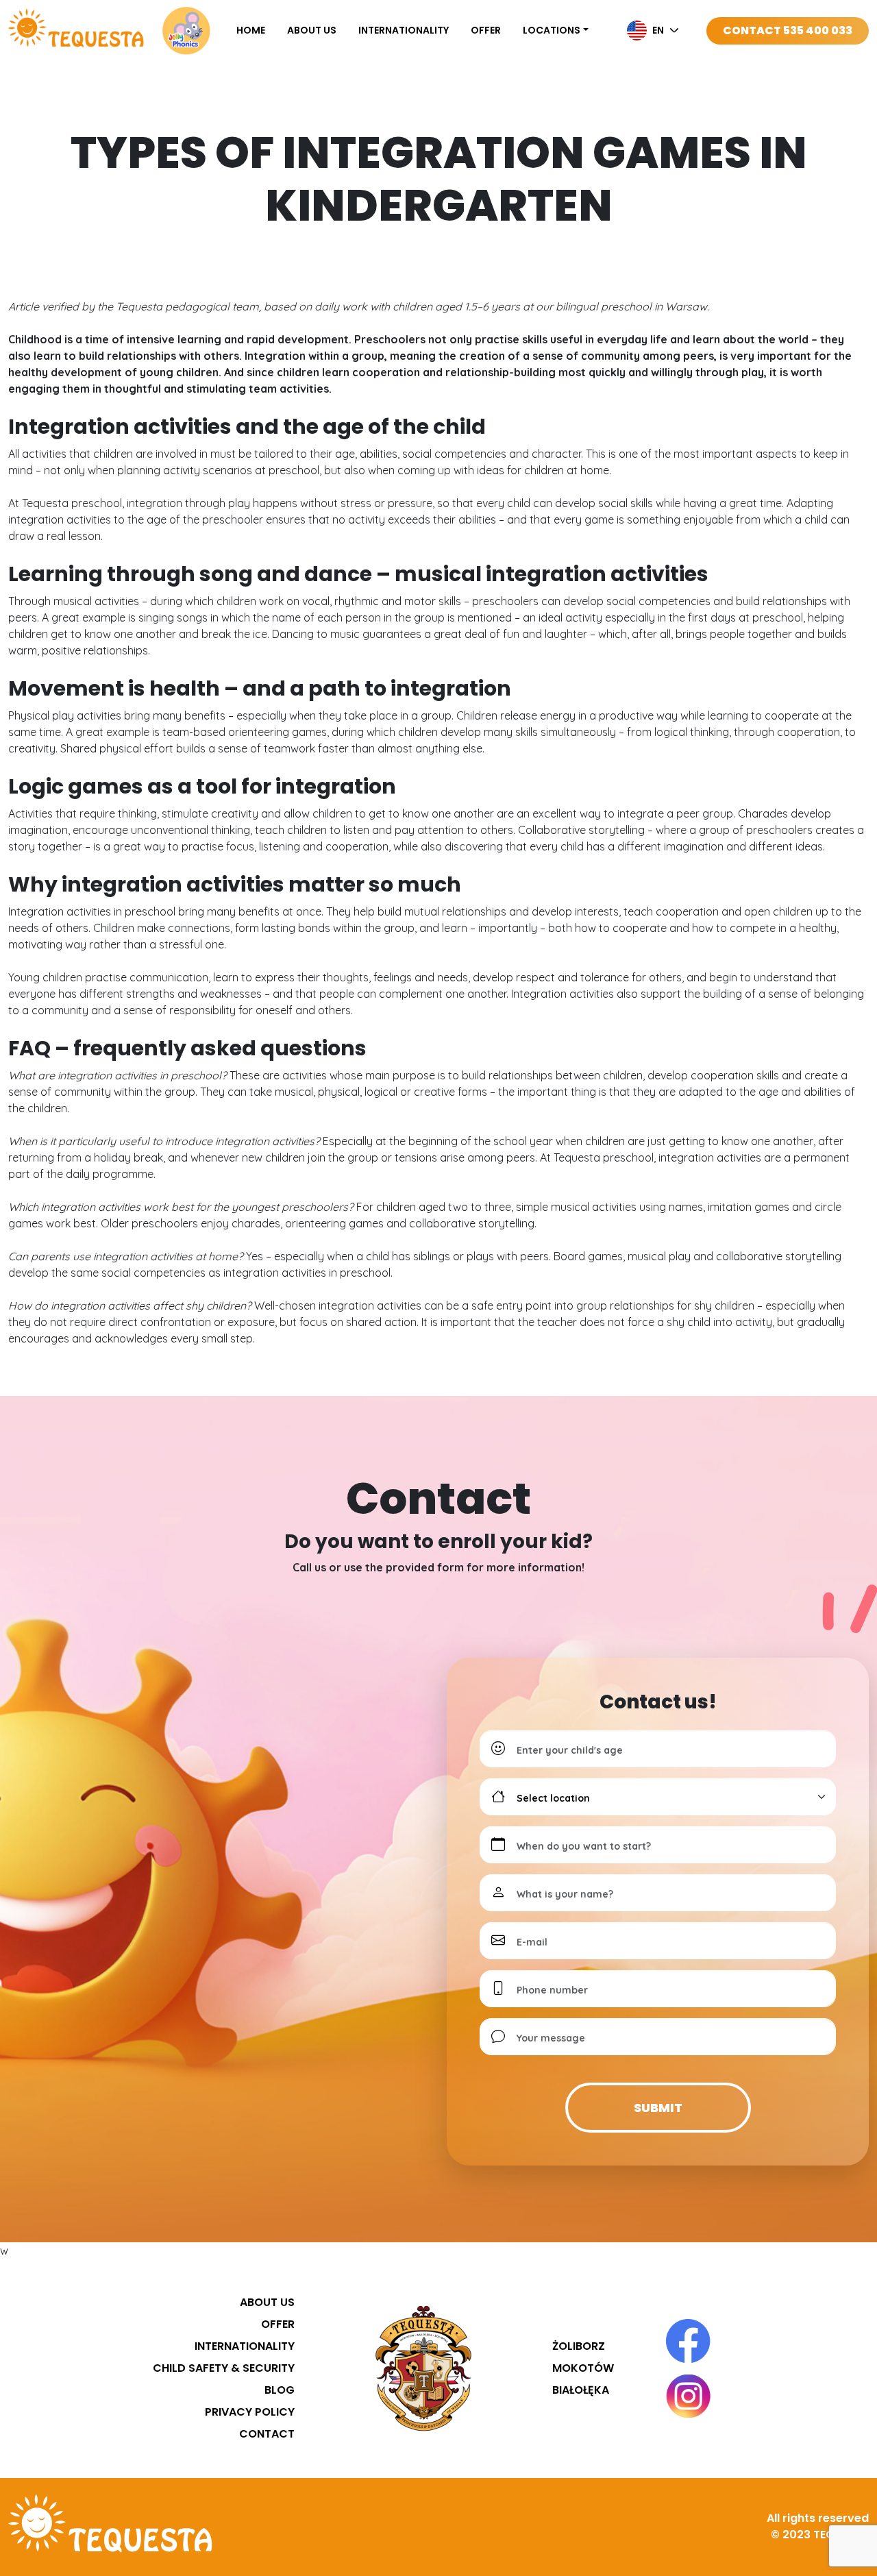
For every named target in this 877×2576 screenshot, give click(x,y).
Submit (658, 2108)
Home (251, 30)
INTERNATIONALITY (404, 30)
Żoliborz (579, 2346)
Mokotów (583, 2368)
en (658, 30)
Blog (280, 2390)
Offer (486, 30)
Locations (552, 30)
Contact (267, 2434)
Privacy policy (250, 2412)
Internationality (245, 2346)
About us (312, 30)
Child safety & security (224, 2368)
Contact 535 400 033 (788, 30)
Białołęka (581, 2390)
